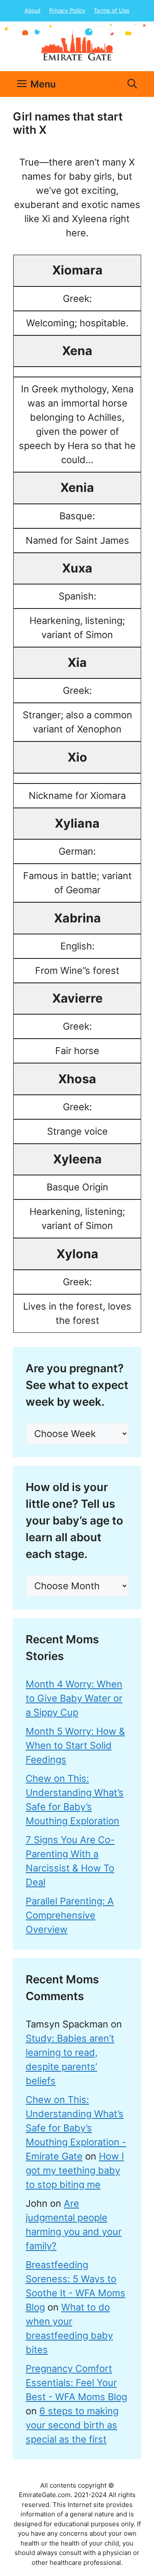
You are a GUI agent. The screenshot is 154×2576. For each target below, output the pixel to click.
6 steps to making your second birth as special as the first (72, 2425)
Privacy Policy (67, 10)
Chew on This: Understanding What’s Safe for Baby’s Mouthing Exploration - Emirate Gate (76, 2128)
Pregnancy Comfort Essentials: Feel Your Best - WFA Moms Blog (76, 2383)
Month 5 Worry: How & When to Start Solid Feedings (75, 1745)
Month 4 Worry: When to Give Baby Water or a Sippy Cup (74, 1698)
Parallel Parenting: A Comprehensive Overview (70, 1915)
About (33, 10)
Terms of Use (112, 10)
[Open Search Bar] (132, 84)
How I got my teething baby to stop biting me (75, 2170)
